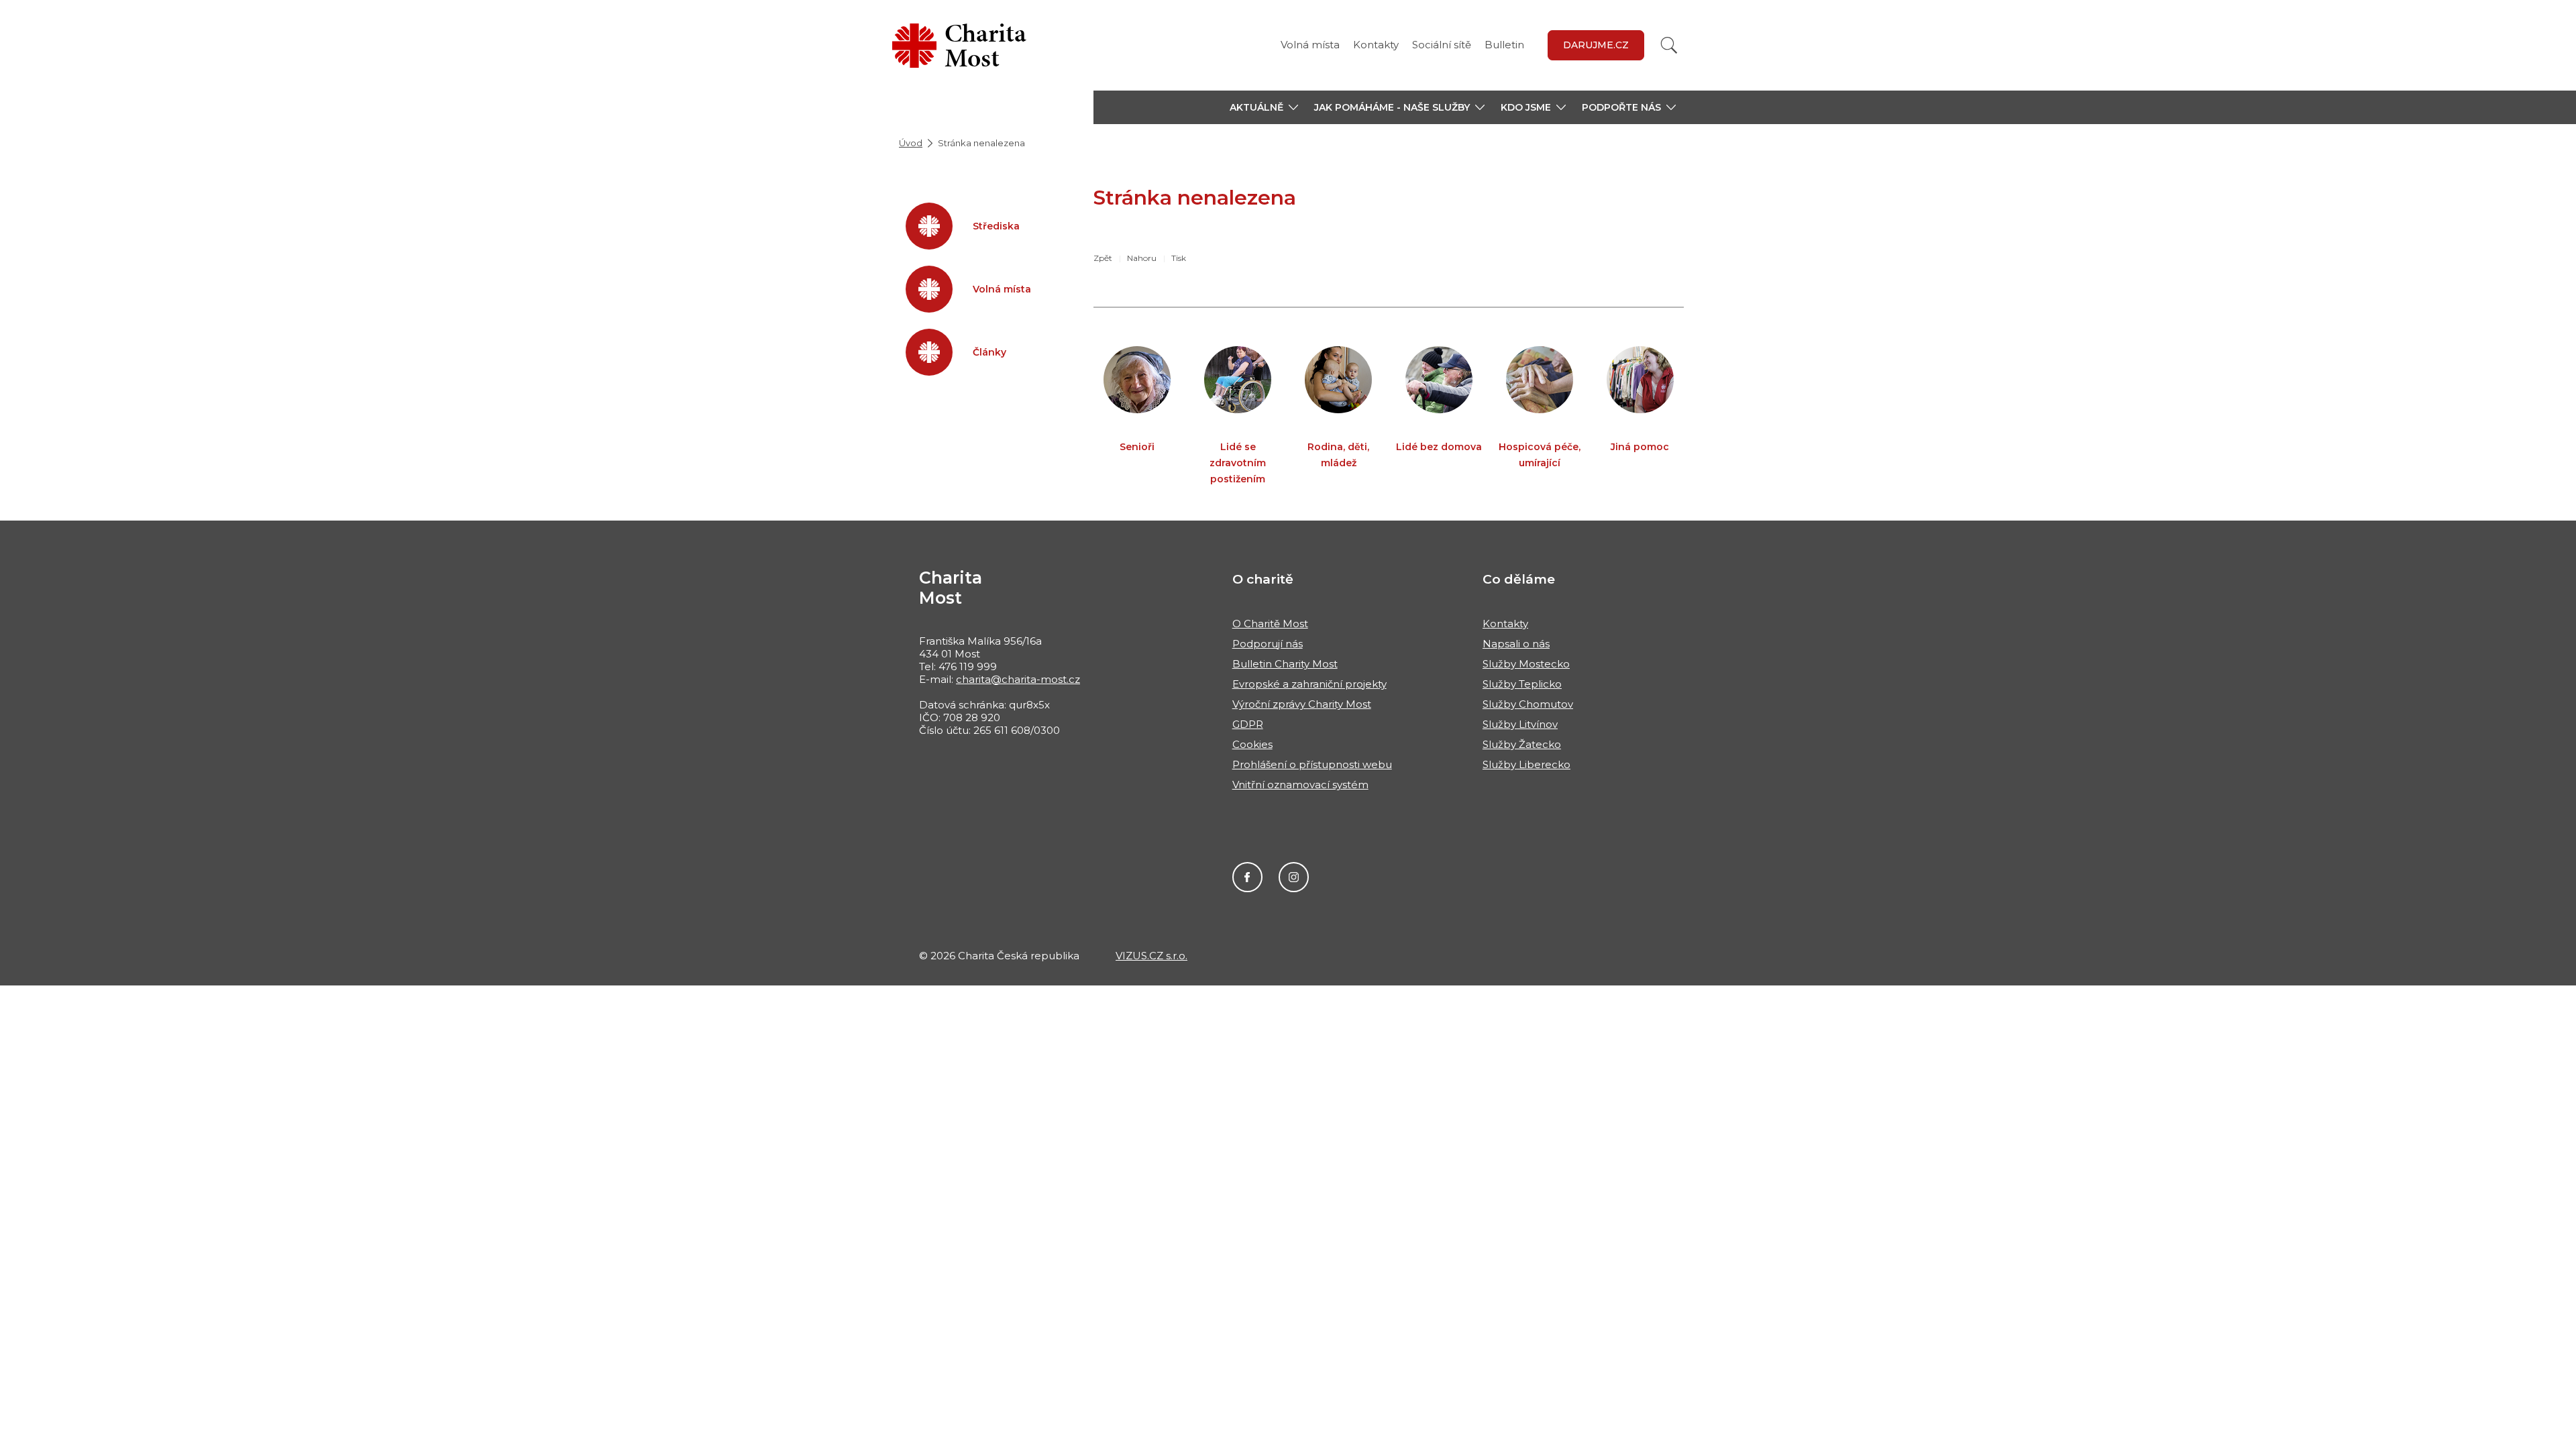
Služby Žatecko (1522, 744)
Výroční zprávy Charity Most (1302, 704)
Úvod (911, 143)
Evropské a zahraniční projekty (1309, 684)
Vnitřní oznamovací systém (1300, 785)
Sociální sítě (1442, 45)
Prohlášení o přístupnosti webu (1312, 764)
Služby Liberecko (1526, 764)
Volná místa (1310, 45)
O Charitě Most (1270, 624)
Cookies (1252, 744)
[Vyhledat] (1669, 45)
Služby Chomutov (1528, 704)
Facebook (1247, 877)
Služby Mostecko (1526, 664)
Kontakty (1376, 45)
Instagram (1294, 877)
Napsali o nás (1516, 644)
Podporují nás (1268, 644)
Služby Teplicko (1522, 684)
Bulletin (1504, 45)
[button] (1264, 107)
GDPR (1248, 724)
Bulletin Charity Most (1285, 664)
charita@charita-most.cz (1018, 679)
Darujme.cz (1596, 45)
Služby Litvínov (1520, 724)
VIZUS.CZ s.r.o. (1151, 956)
